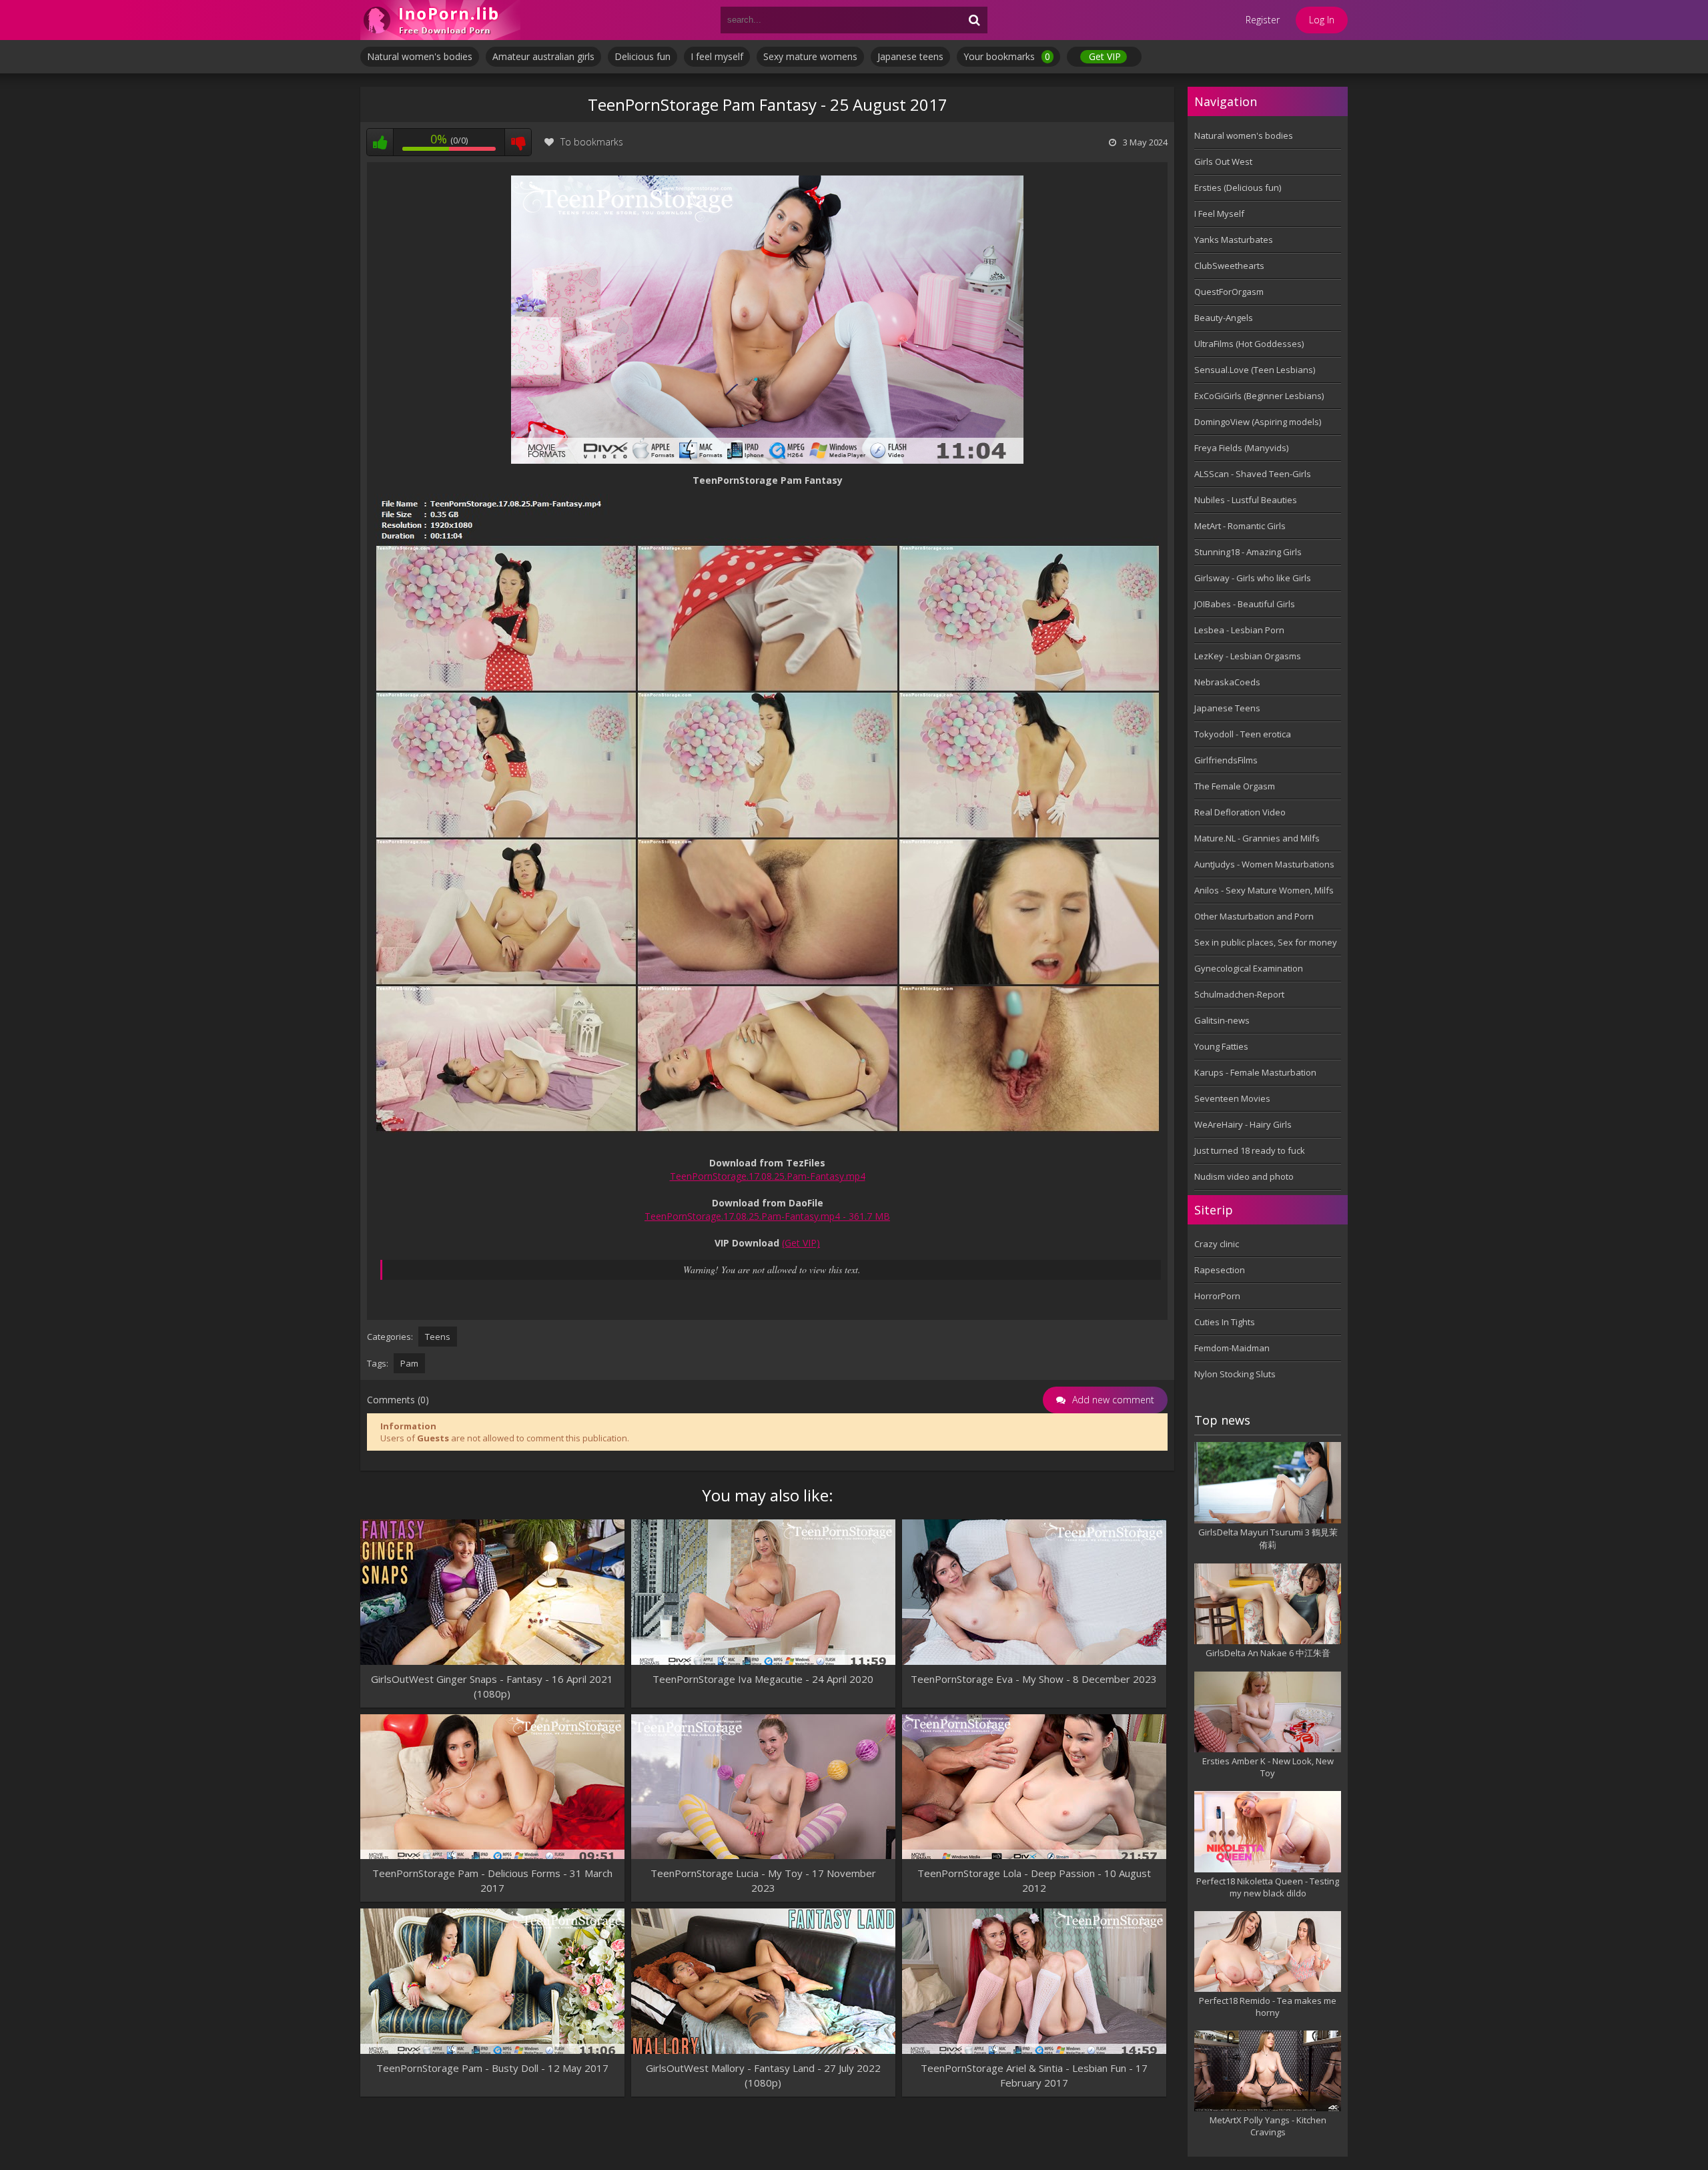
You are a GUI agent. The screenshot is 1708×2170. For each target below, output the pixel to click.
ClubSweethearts (1229, 266)
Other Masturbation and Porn (1254, 916)
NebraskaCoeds (1227, 682)
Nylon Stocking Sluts (1235, 1374)
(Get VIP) (801, 1243)
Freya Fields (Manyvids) (1241, 448)
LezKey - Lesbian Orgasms (1248, 656)
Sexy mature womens (810, 56)
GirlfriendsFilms (1226, 760)
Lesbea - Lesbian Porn (1239, 630)
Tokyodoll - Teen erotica (1243, 734)
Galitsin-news (1222, 1020)
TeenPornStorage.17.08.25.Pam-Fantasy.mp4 (768, 1176)
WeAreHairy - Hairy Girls (1243, 1124)
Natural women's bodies (420, 56)
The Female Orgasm (1235, 786)
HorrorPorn (1217, 1296)
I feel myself (717, 56)
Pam (409, 1363)
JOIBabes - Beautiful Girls (1245, 604)
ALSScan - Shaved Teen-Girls (1253, 474)
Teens (438, 1337)
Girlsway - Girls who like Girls (1253, 578)
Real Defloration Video (1240, 812)
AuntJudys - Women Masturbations (1264, 864)
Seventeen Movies (1232, 1098)
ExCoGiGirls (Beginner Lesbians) (1259, 396)
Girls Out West (1223, 161)
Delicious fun (643, 56)
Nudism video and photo (1244, 1176)
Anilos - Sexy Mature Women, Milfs (1264, 890)
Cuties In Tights (1225, 1322)
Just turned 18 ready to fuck (1250, 1150)
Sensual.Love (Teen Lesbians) (1255, 370)
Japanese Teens (1227, 708)
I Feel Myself (1219, 214)
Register (1263, 20)
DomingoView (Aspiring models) (1258, 422)
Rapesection (1220, 1270)
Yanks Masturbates (1234, 240)
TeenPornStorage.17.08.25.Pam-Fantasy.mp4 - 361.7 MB (767, 1216)
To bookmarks (592, 142)
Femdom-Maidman (1232, 1348)
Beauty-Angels (1224, 318)
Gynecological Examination (1249, 968)
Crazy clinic (1217, 1244)
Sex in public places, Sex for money (1266, 942)
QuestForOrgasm (1229, 292)
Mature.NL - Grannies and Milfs (1257, 838)
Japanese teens (910, 56)
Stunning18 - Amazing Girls (1248, 552)
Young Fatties (1221, 1046)
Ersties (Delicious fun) (1238, 188)
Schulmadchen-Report (1239, 994)
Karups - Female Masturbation (1255, 1072)
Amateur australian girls (543, 56)
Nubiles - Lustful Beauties (1246, 500)
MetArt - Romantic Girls (1240, 526)
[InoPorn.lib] (440, 20)
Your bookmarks (1007, 56)
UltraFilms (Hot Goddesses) (1249, 344)
